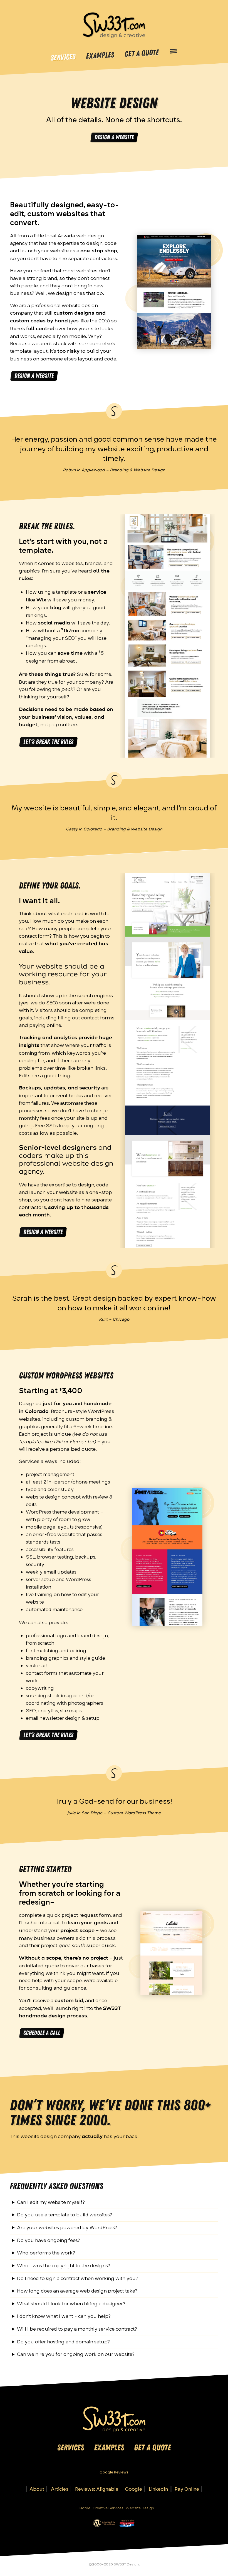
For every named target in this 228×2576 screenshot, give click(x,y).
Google (134, 2489)
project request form (86, 1915)
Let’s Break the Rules (48, 742)
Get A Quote (142, 53)
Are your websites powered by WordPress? (67, 2227)
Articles (60, 2489)
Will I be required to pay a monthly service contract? (77, 2329)
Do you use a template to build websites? (65, 2215)
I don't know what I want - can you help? (64, 2316)
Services (63, 58)
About (37, 2489)
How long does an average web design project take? (77, 2291)
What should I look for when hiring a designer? (71, 2304)
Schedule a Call (42, 2033)
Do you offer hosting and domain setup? (63, 2342)
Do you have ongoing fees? (49, 2240)
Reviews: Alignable (97, 2489)
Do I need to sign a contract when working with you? (78, 2278)
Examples (100, 56)
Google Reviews (114, 2472)
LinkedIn (158, 2489)
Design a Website (114, 137)
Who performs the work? (46, 2253)
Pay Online (187, 2489)
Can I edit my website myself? (51, 2202)
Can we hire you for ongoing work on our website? (76, 2354)
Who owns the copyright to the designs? (64, 2265)
